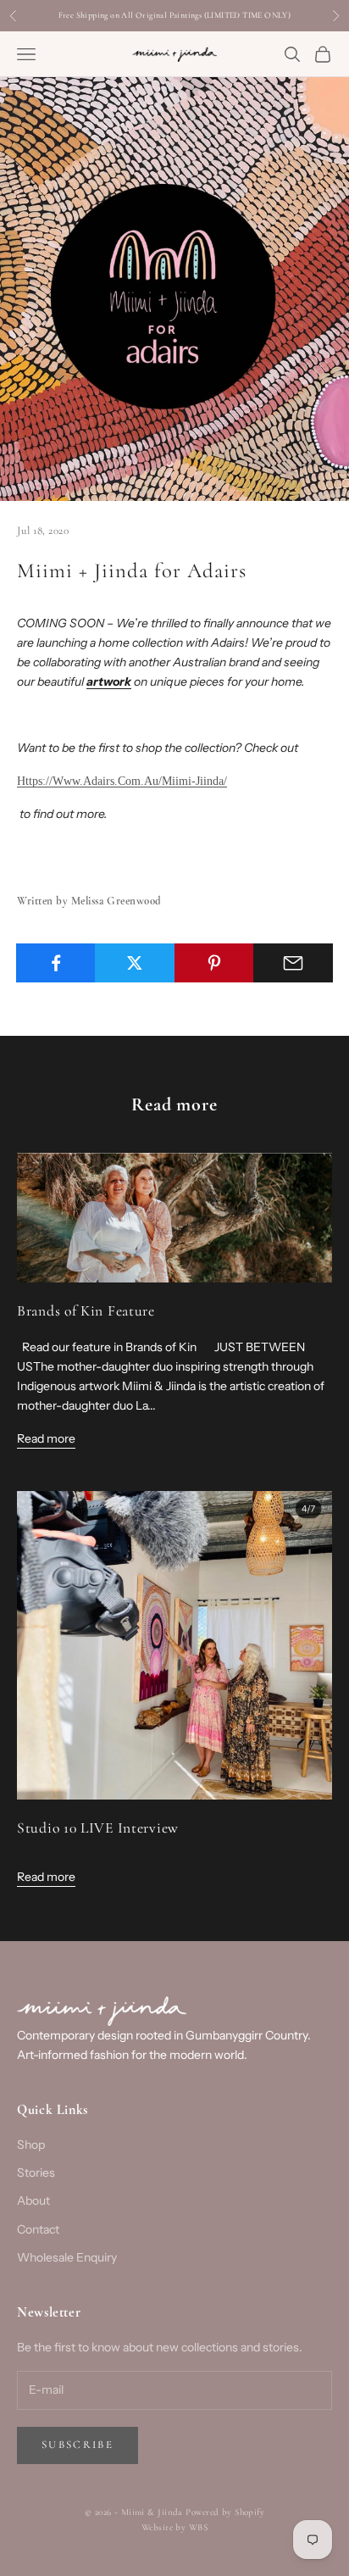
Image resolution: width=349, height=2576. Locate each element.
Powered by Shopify (225, 2512)
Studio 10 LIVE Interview (98, 1828)
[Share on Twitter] (135, 963)
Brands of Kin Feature (86, 1311)
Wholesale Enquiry (67, 2257)
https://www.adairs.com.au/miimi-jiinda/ (122, 781)
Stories (36, 2173)
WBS (198, 2527)
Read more (46, 1438)
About (33, 2200)
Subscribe (78, 2445)
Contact (38, 2229)
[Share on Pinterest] (214, 963)
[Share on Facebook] (56, 963)
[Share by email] (293, 963)
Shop (31, 2145)
